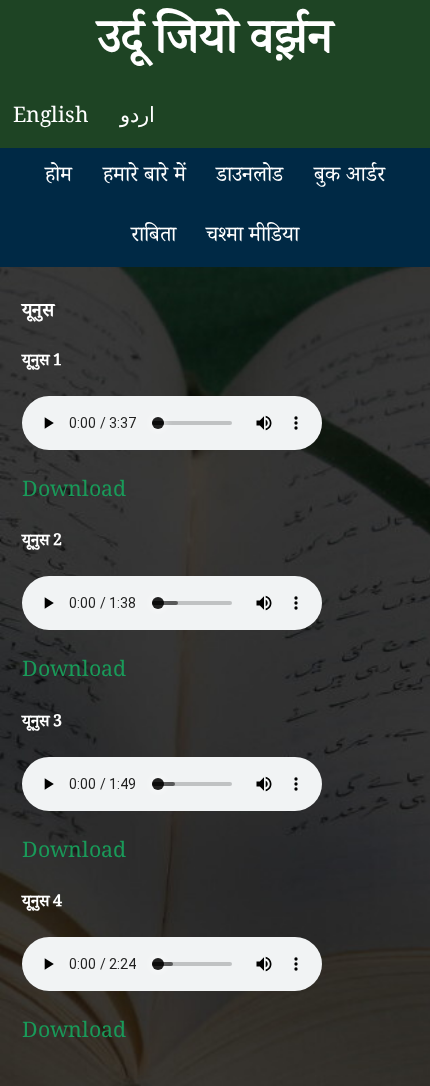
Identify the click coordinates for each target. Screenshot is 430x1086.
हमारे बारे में (144, 177)
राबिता (153, 237)
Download (74, 492)
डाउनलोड (249, 177)
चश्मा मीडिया (252, 237)
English (51, 118)
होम (58, 177)
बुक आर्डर (349, 177)
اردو (137, 118)
